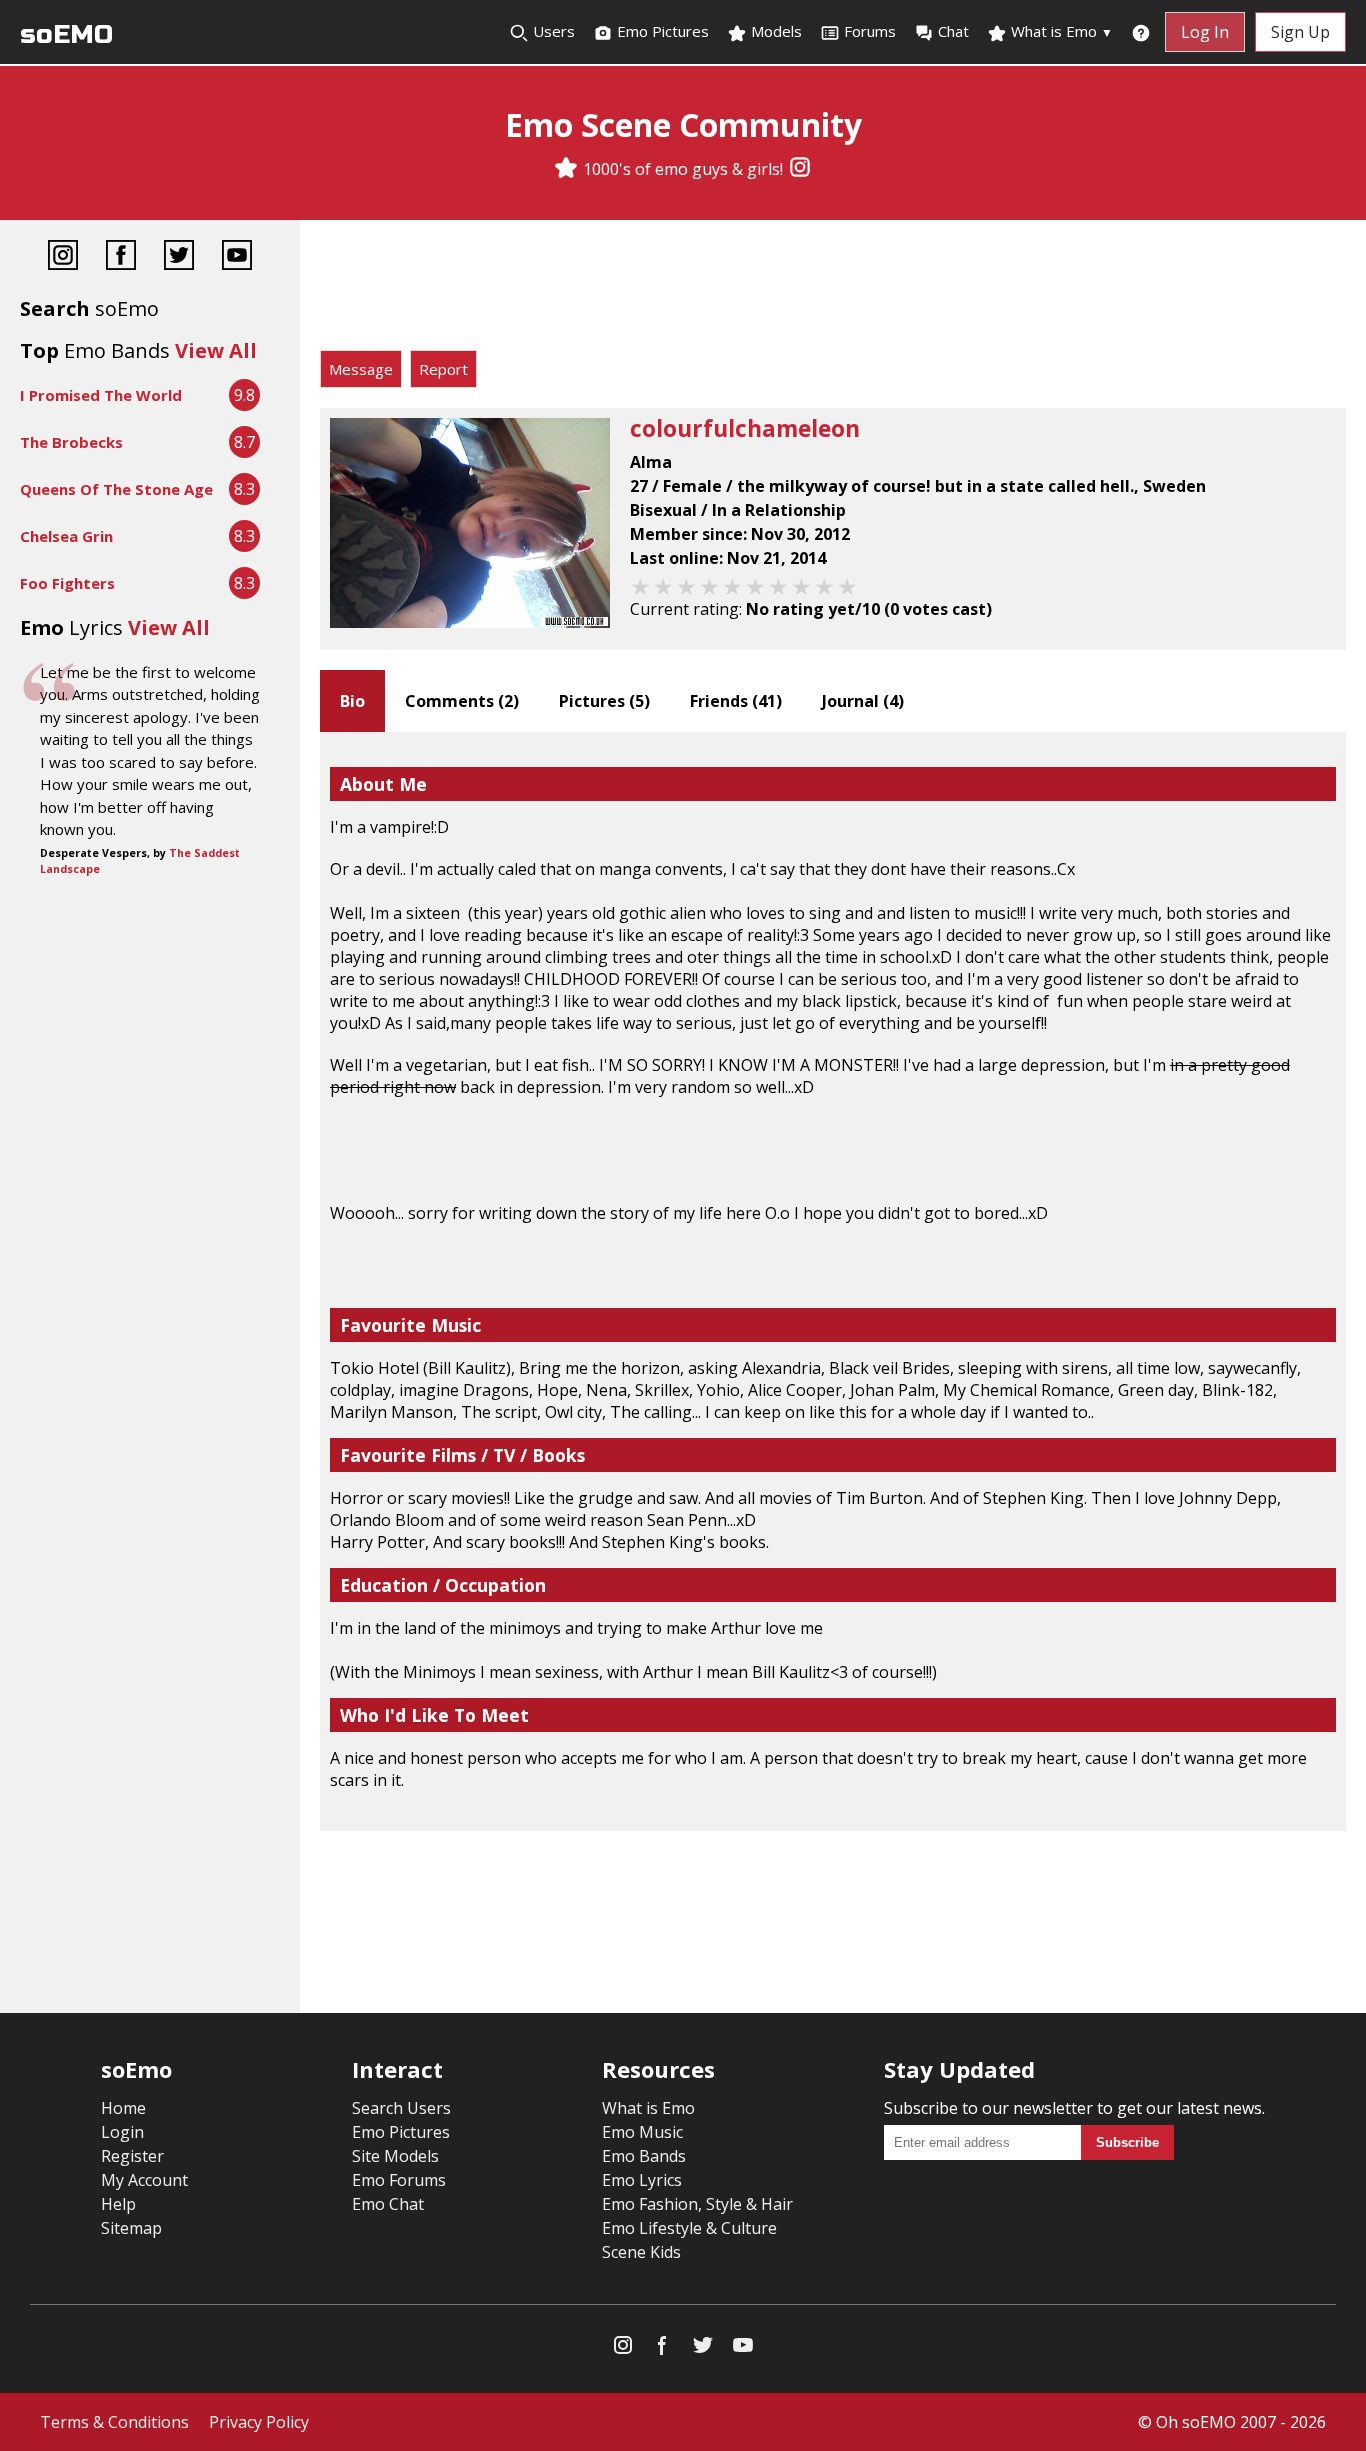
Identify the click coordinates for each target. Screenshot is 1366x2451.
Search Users (401, 2108)
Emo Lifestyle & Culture (689, 2228)
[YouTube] (237, 257)
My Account (144, 2180)
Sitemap (131, 2228)
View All (216, 350)
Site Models (395, 2156)
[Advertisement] (833, 290)
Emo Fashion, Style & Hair (697, 2204)
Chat (953, 31)
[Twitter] (179, 257)
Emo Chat (388, 2204)
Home (123, 2108)
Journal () (863, 701)
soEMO (66, 34)
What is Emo (1060, 31)
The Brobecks (71, 442)
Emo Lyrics (642, 2180)
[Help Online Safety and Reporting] (1141, 32)
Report (443, 369)
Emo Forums (399, 2180)
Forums (870, 31)
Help (118, 2204)
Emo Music (642, 2132)
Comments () (462, 701)
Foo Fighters (67, 583)
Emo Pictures (661, 31)
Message (361, 369)
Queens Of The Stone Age (116, 489)
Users (552, 31)
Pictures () (604, 701)
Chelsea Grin (66, 536)
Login (122, 2132)
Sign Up (1300, 32)
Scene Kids (641, 2252)
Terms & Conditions (114, 2422)
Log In (1205, 32)
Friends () (736, 701)
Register (132, 2156)
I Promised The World (101, 395)
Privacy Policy (259, 2422)
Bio (352, 701)
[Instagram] (800, 169)
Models (774, 31)
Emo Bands (644, 2156)
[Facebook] (121, 257)
